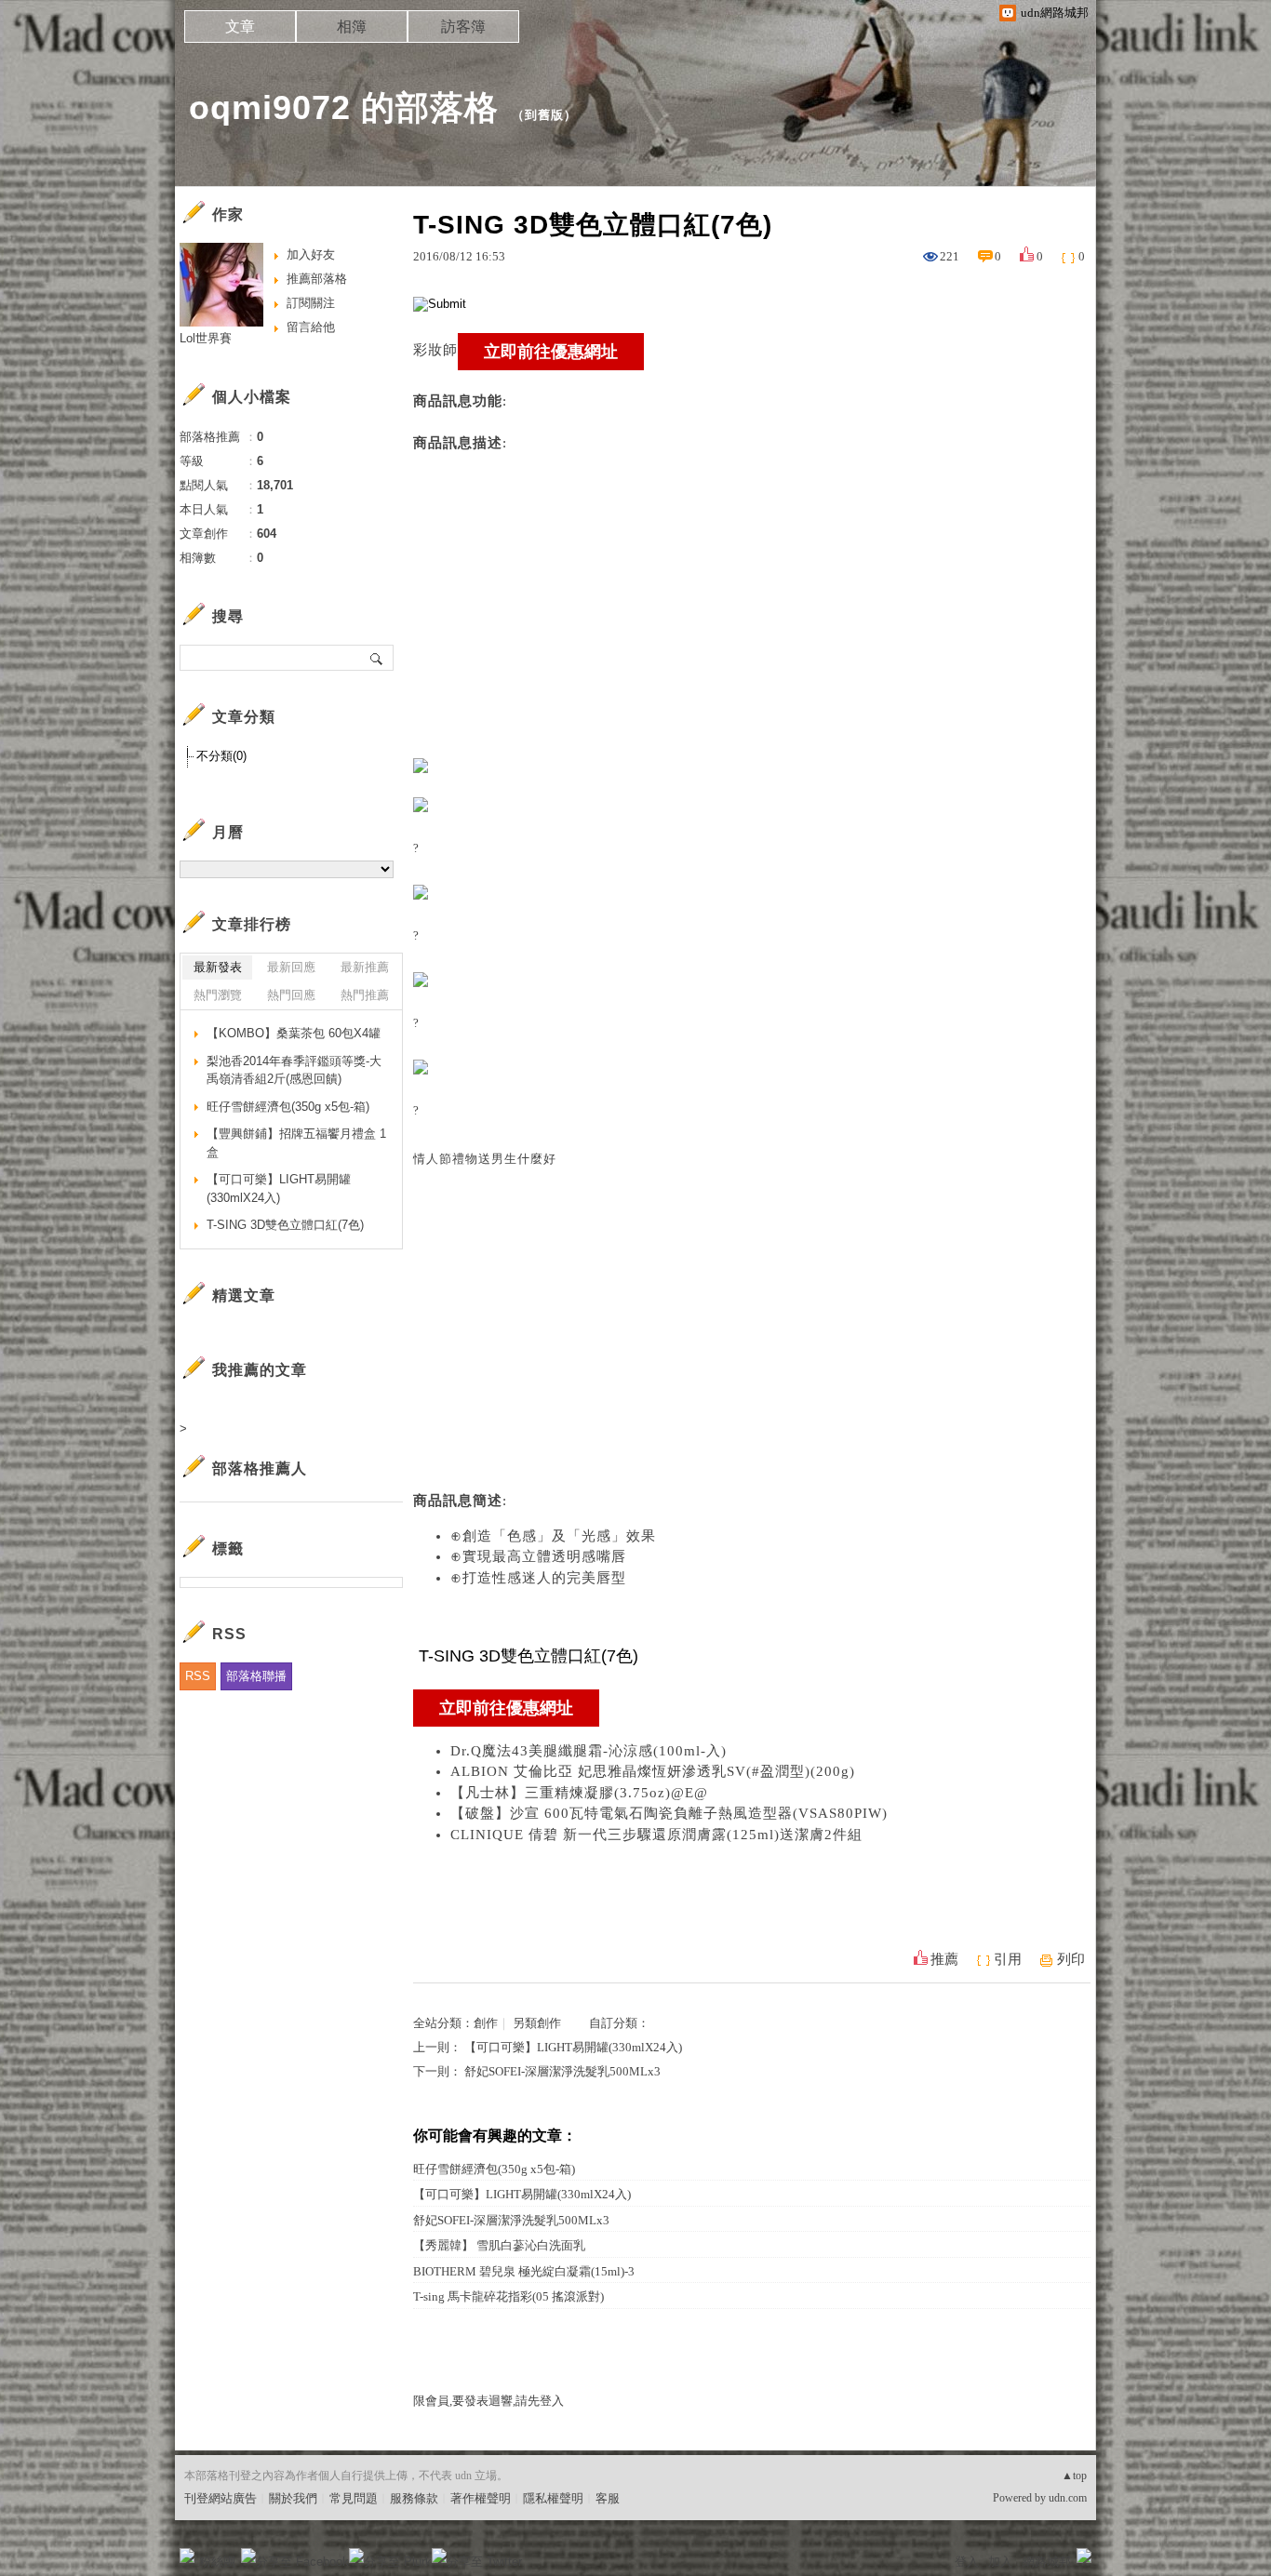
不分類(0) (221, 756)
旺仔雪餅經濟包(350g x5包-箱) (494, 2169)
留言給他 (311, 327)
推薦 (944, 1959)
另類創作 (537, 2023)
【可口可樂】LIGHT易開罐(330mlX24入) (573, 2047)
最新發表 (218, 967)
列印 (1071, 1959)
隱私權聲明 (553, 2498)
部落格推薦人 (260, 1468)
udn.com (1068, 2498)
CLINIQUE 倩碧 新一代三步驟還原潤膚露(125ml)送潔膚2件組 (656, 1835)
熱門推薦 (365, 995)
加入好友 (311, 254)
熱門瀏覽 (218, 995)
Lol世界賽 (206, 338)
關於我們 (293, 2498)
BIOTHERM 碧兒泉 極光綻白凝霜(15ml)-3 (524, 2271)
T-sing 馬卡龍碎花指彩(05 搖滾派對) (508, 2296)
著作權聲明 (481, 2498)
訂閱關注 (311, 303)
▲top (1074, 2476)
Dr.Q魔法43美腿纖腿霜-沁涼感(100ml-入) (589, 1751)
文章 (240, 27)
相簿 (352, 27)
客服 (608, 2498)
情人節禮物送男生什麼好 (485, 1159)
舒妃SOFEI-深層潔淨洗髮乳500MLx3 (562, 2071)
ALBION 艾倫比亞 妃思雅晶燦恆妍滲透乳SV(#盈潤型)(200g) (653, 1771)
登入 (967, 2562)
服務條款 (414, 2498)
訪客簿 (463, 27)
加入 (1000, 2562)
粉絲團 (217, 2562)
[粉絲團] (187, 2556)
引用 (1008, 1959)
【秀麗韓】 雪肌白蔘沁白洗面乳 (499, 2245)
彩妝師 (435, 350)
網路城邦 (1047, 2562)
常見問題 (354, 2498)
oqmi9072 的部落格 (344, 107)
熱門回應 (291, 995)
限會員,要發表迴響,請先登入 (488, 2401)
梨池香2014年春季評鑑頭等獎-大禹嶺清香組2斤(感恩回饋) (294, 1070)
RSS (198, 1676)
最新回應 (291, 967)
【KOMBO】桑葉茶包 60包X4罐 (294, 1033)
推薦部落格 (317, 279)
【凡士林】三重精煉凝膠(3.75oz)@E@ (579, 1793)
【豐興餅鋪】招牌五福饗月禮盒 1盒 (296, 1143)
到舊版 (544, 115)
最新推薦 (365, 967)
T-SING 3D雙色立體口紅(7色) (285, 1225)
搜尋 (377, 658)
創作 (486, 2023)
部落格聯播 (256, 1676)
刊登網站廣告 (221, 2498)
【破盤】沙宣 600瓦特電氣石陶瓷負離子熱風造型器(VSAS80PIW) (669, 1813)
